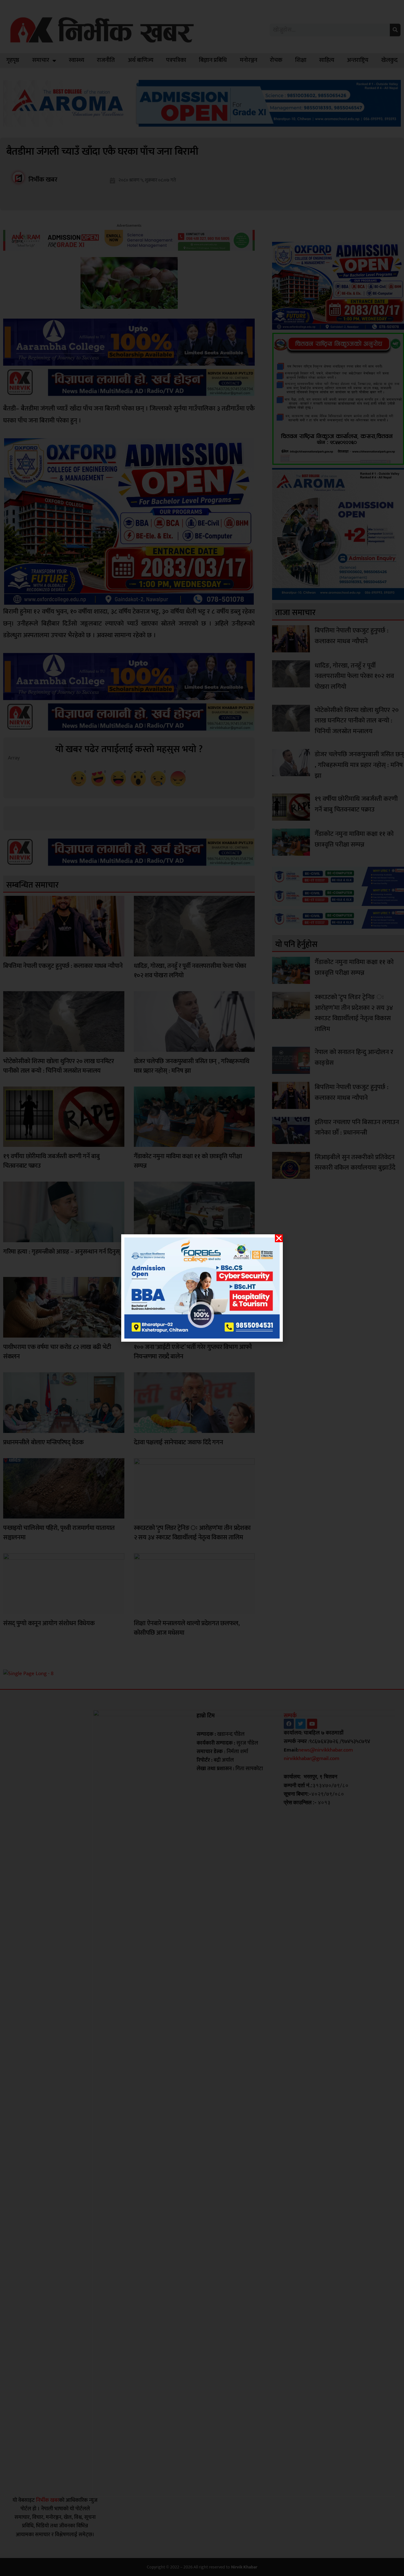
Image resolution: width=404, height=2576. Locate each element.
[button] (279, 1238)
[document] (202, 1288)
